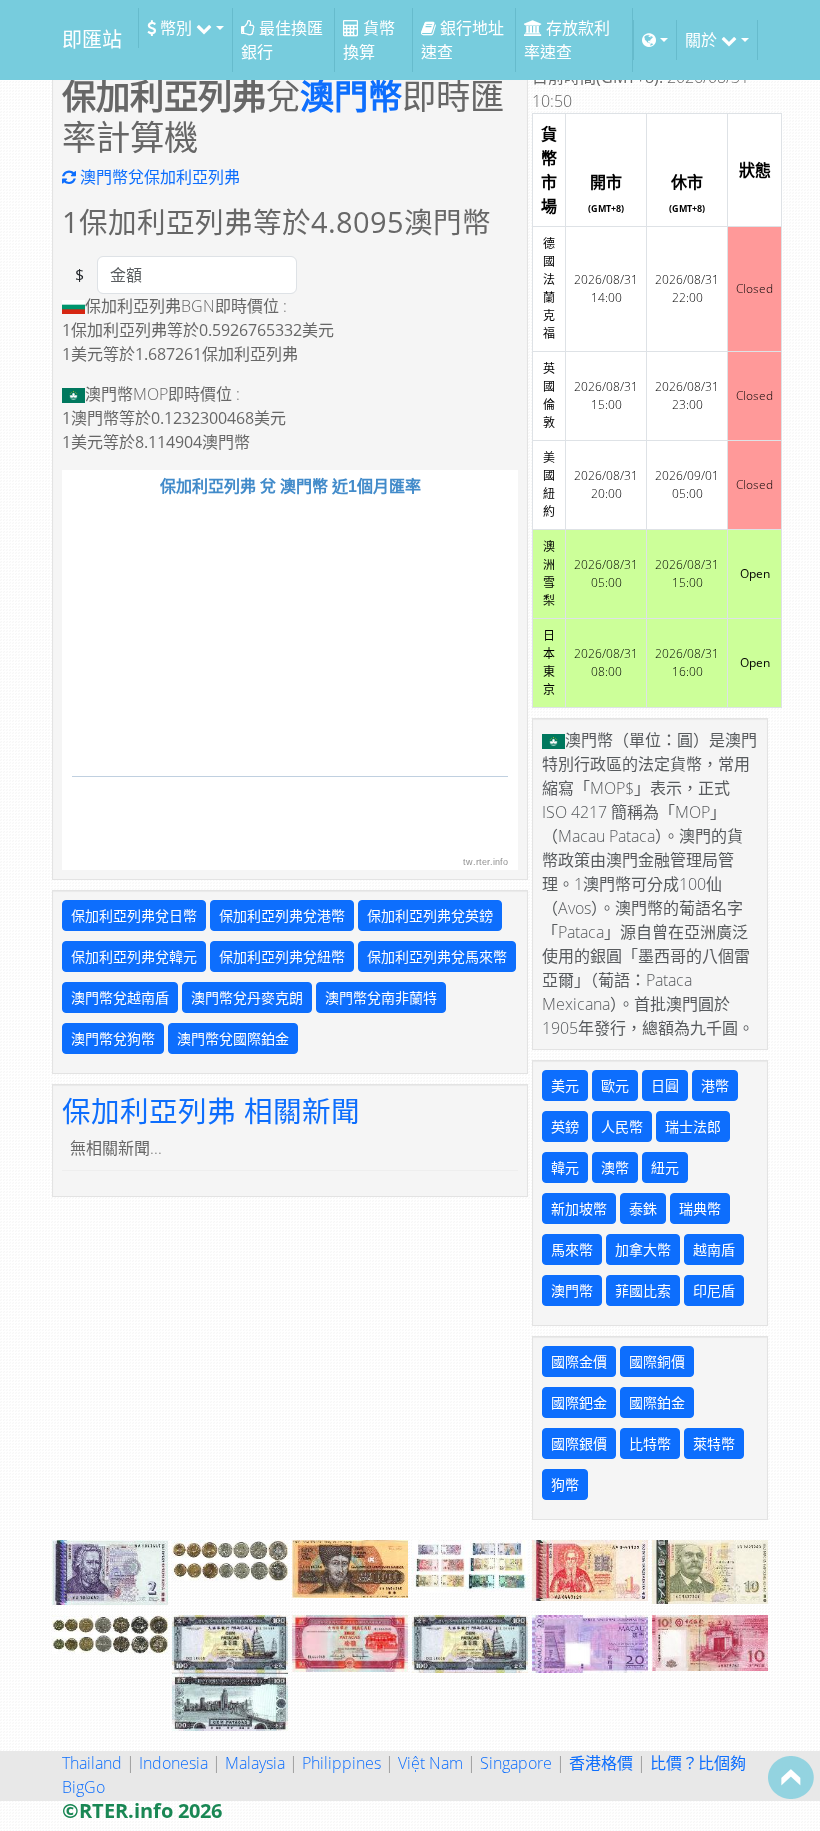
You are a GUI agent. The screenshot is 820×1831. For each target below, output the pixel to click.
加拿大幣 (643, 1249)
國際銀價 (579, 1443)
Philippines (341, 1763)
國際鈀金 (579, 1402)
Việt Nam (430, 1763)
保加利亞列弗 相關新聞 (211, 1110)
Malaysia (255, 1763)
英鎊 (565, 1126)
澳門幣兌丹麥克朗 (247, 997)
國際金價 (579, 1361)
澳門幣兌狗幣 (113, 1038)
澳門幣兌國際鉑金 (233, 1038)
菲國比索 (643, 1290)
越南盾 (714, 1249)
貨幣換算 (369, 40)
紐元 (665, 1167)
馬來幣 (572, 1249)
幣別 (176, 28)
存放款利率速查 (567, 40)
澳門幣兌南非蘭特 (381, 997)
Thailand (92, 1763)
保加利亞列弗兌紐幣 (282, 956)
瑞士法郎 (693, 1126)
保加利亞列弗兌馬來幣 (437, 956)
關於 (703, 40)
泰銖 (643, 1208)
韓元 (565, 1167)
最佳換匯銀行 (282, 40)
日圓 (665, 1085)
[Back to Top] (791, 1777)
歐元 (615, 1085)
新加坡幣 (579, 1208)
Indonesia (173, 1763)
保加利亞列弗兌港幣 (282, 915)
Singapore (516, 1763)
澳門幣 (351, 95)
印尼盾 (714, 1290)
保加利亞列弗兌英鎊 (430, 915)
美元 (565, 1085)
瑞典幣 (700, 1208)
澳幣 (615, 1167)
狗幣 (565, 1484)
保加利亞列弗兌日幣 (134, 915)
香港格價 (601, 1763)
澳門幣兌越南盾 (120, 997)
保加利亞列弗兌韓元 (134, 956)
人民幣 (622, 1126)
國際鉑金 (657, 1402)
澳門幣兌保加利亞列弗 (158, 177)
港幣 (715, 1085)
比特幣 (650, 1443)
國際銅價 (657, 1361)
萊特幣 (714, 1443)
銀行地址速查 (462, 40)
